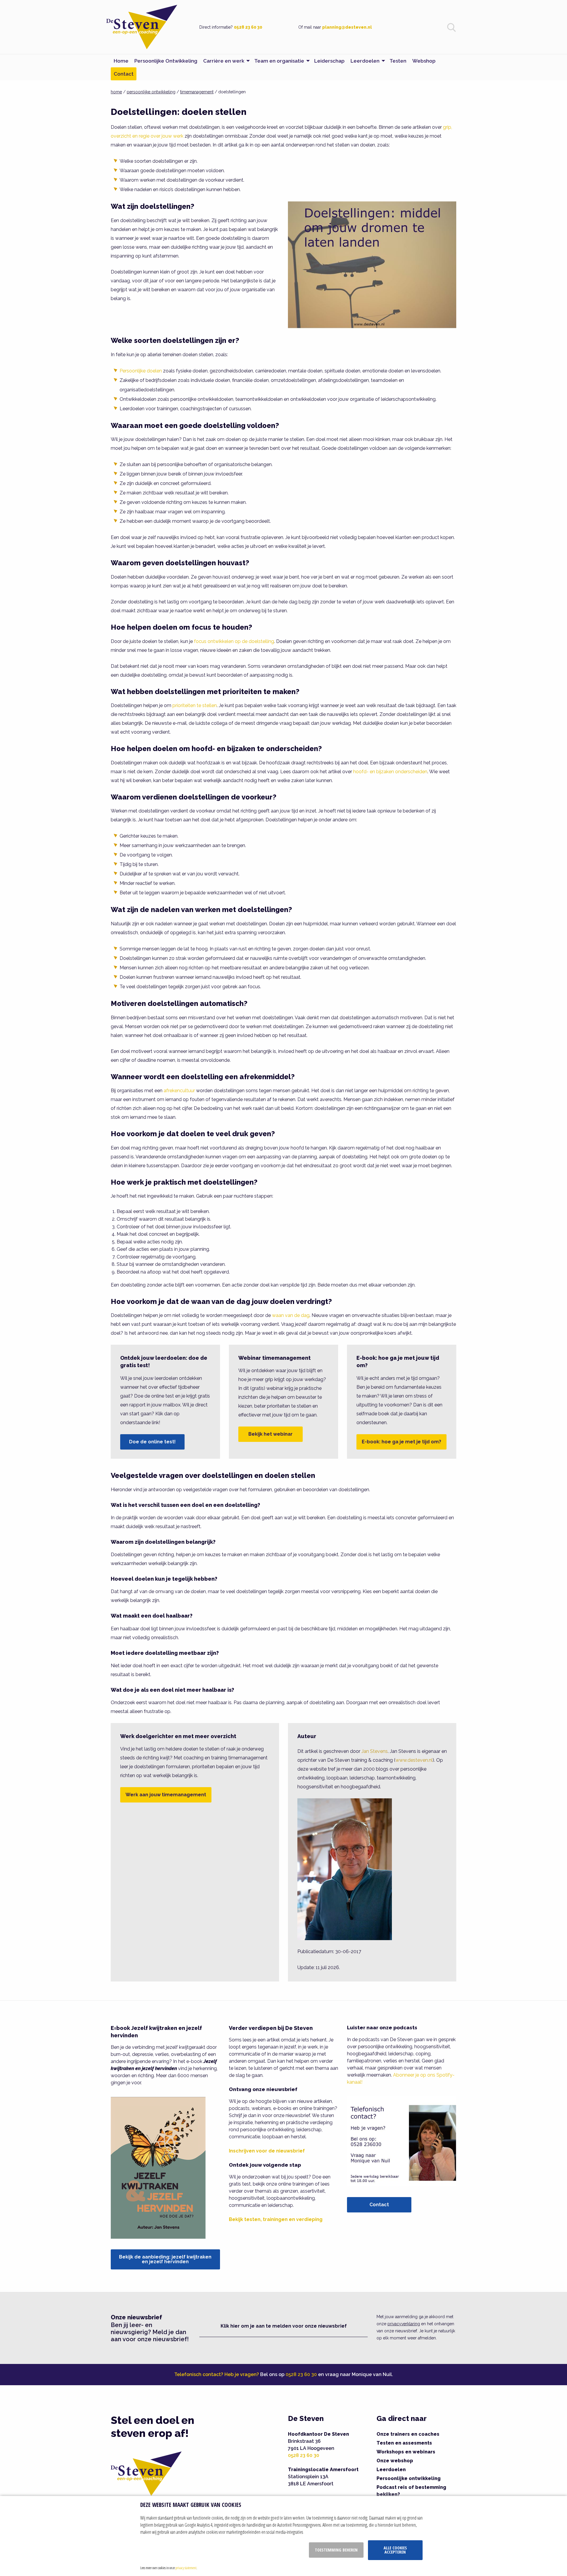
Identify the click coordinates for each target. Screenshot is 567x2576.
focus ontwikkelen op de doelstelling (234, 641)
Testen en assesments (404, 2443)
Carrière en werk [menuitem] (224, 61)
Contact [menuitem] (124, 74)
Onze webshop (395, 2461)
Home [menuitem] (121, 61)
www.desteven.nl (414, 1760)
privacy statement (186, 2568)
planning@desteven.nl (347, 27)
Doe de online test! (152, 1442)
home (116, 92)
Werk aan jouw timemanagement (166, 1795)
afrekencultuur (179, 1091)
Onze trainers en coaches (408, 2434)
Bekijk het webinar (271, 1434)
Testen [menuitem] (398, 61)
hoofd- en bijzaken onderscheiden (390, 772)
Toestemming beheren (336, 2550)
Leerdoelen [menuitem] (365, 61)
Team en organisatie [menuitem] (279, 61)
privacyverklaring (404, 2324)
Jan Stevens (375, 1751)
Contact (379, 2205)
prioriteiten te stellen (195, 705)
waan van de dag (291, 1315)
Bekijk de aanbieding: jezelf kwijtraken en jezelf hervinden (165, 2259)
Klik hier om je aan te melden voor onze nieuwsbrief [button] (284, 2326)
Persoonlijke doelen (141, 371)
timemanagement (197, 92)
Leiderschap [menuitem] (329, 61)
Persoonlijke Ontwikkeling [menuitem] (166, 61)
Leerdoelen (391, 2470)
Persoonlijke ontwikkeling (409, 2478)
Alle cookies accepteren (395, 2550)
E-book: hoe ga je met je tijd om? (401, 1442)
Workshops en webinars (406, 2452)
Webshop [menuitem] (424, 61)
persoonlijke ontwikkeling (151, 92)
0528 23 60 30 (248, 27)
